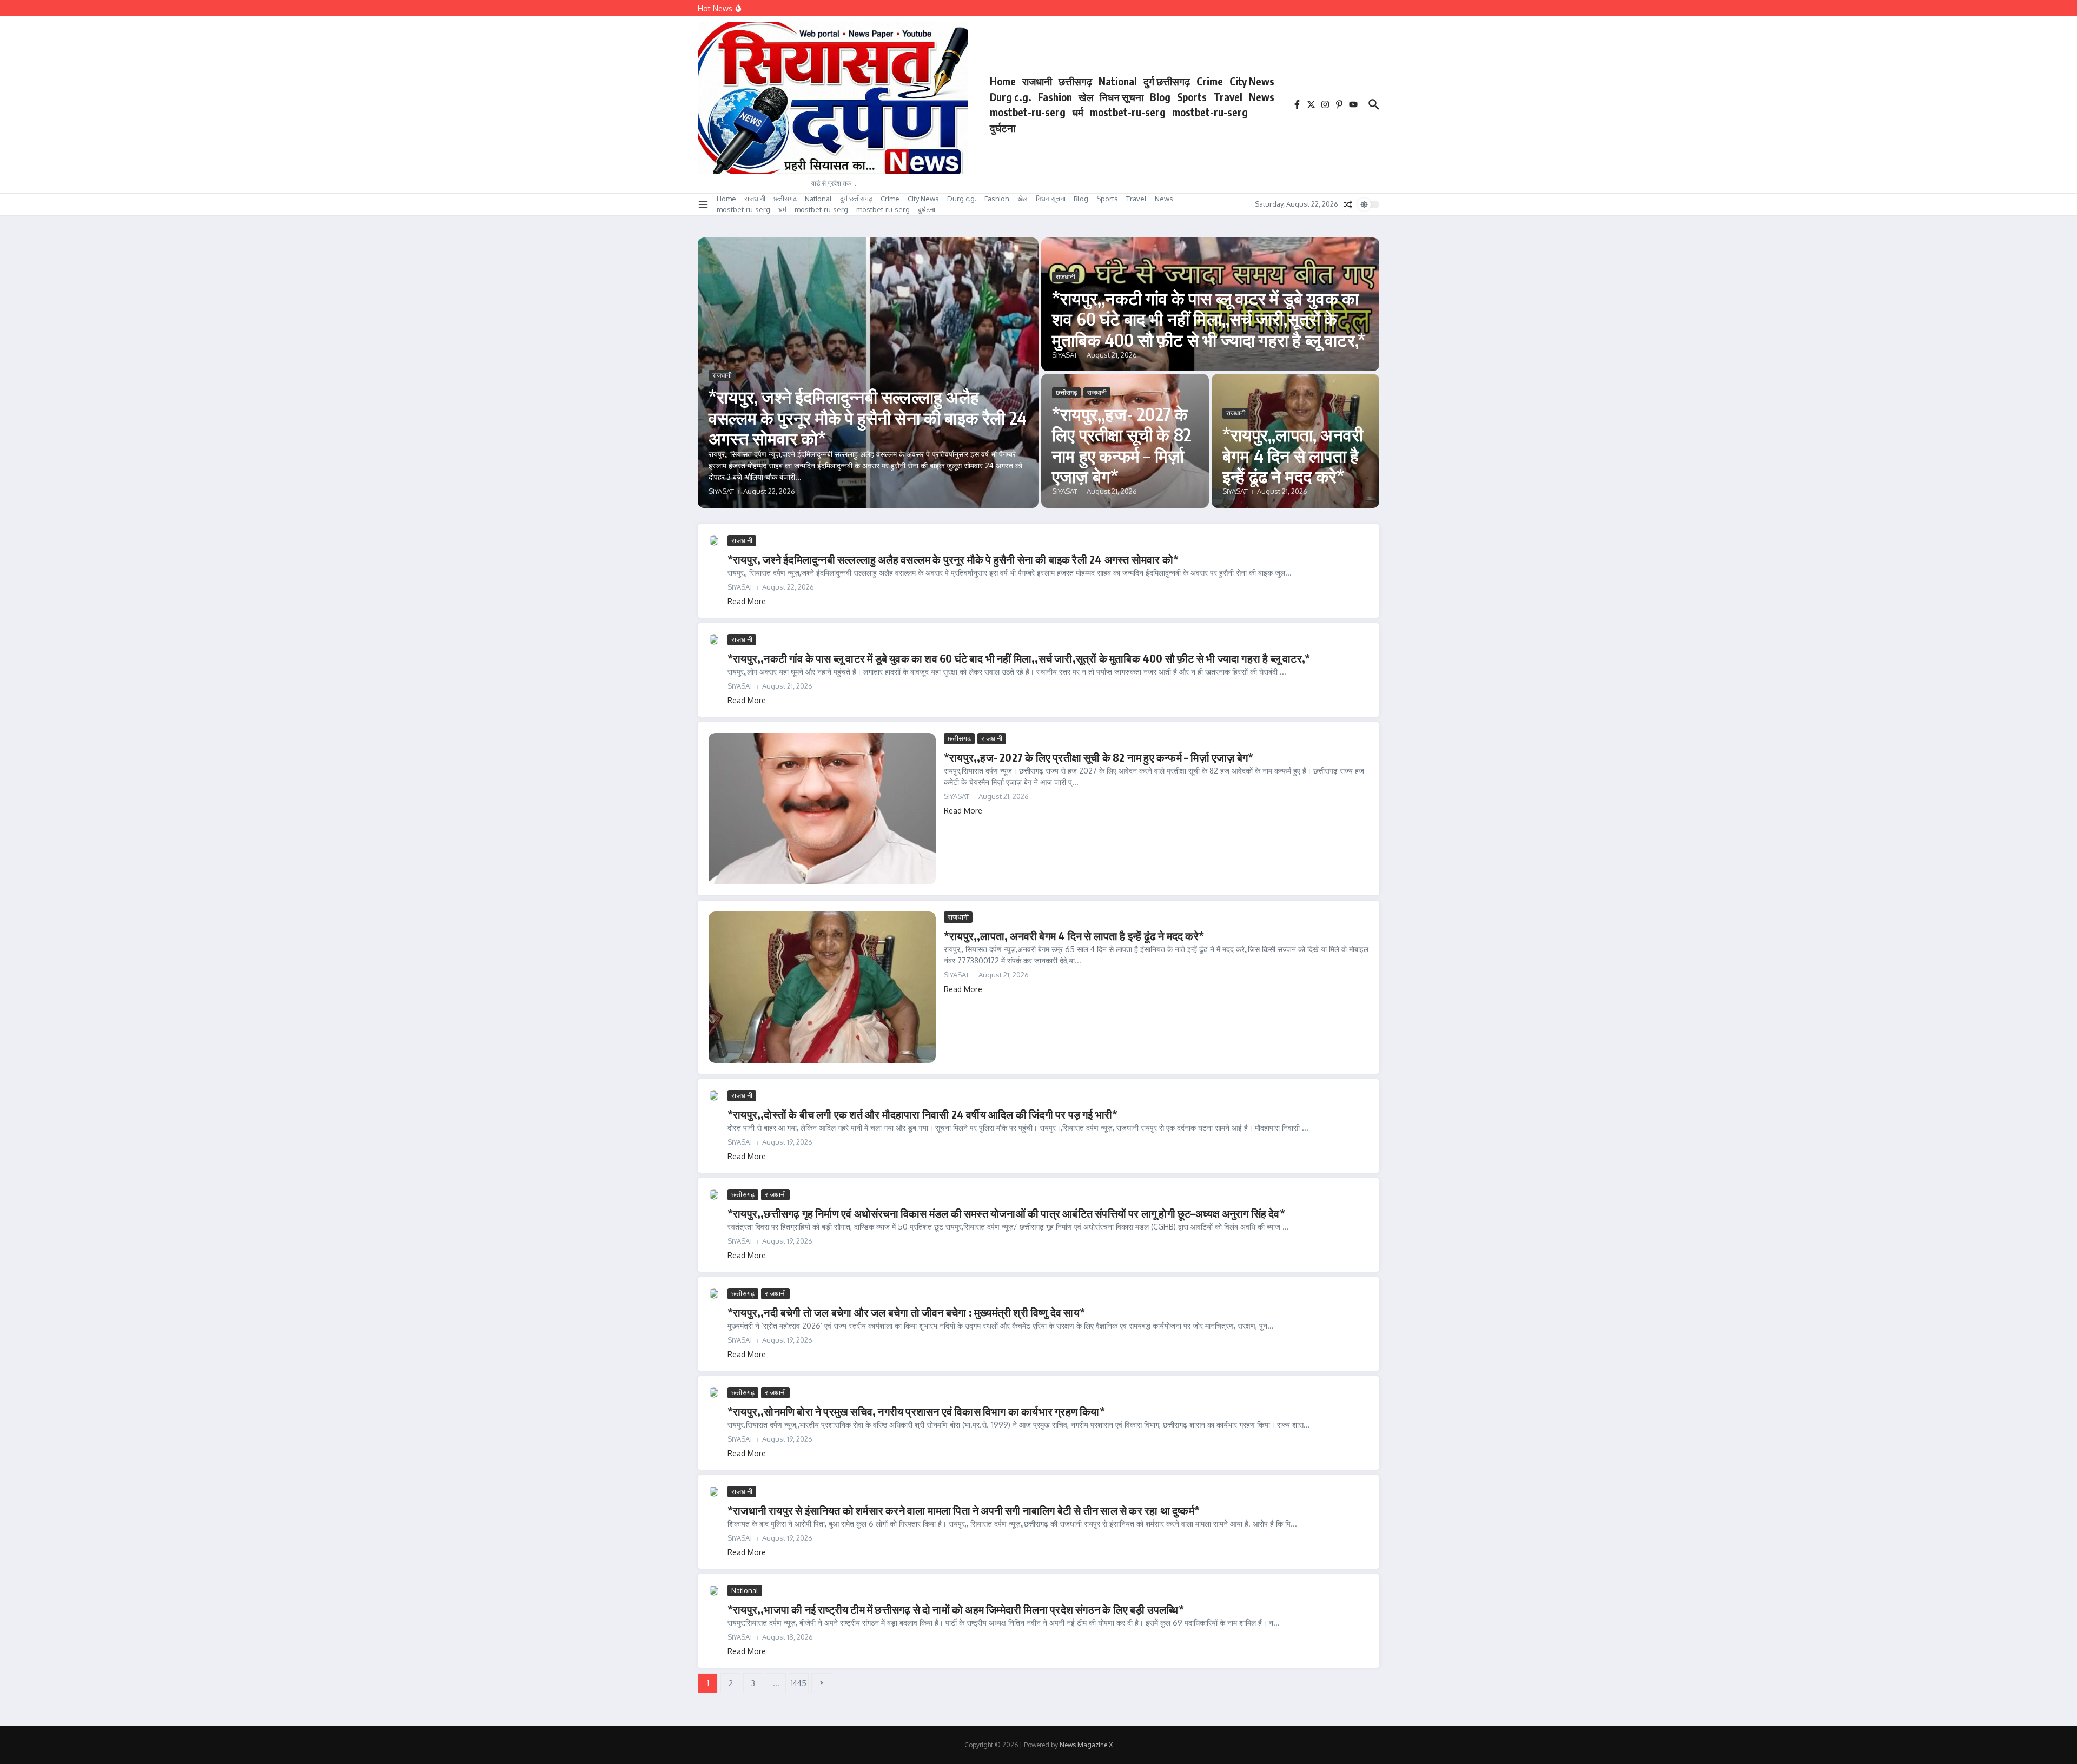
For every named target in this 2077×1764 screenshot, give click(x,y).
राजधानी (1037, 81)
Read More (747, 601)
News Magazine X (1086, 1745)
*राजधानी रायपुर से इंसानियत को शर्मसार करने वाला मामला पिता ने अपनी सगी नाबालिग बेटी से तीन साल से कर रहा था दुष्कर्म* (964, 1510)
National (1118, 81)
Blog (1160, 97)
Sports (1192, 97)
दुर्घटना (1003, 128)
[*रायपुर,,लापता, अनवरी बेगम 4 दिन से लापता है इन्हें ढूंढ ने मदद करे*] (822, 987)
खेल (1086, 97)
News (1262, 97)
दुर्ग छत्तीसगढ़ (1167, 81)
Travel (1228, 97)
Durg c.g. (1011, 97)
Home (1003, 81)
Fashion (1055, 97)
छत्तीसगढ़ (1075, 81)
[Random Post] (1348, 204)
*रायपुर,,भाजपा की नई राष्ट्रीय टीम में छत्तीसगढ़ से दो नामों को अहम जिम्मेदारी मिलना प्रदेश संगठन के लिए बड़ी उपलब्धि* (956, 1609)
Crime (1210, 81)
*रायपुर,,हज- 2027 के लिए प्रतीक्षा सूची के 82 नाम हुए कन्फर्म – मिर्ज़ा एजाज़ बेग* (1122, 445)
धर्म (1078, 112)
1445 (799, 1683)
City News (1252, 81)
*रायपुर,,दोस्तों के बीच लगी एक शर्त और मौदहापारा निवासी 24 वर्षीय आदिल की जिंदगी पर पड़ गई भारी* (922, 1114)
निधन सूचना (1122, 97)
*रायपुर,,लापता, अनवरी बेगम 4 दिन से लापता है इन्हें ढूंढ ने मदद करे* (1293, 455)
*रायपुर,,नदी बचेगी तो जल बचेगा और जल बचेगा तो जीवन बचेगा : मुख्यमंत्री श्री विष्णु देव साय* (906, 1312)
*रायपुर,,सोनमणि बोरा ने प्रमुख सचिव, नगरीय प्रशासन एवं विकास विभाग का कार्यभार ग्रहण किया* (916, 1411)
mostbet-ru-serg (1028, 112)
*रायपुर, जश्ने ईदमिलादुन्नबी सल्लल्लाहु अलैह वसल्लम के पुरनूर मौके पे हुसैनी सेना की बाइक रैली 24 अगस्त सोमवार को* (868, 417)
